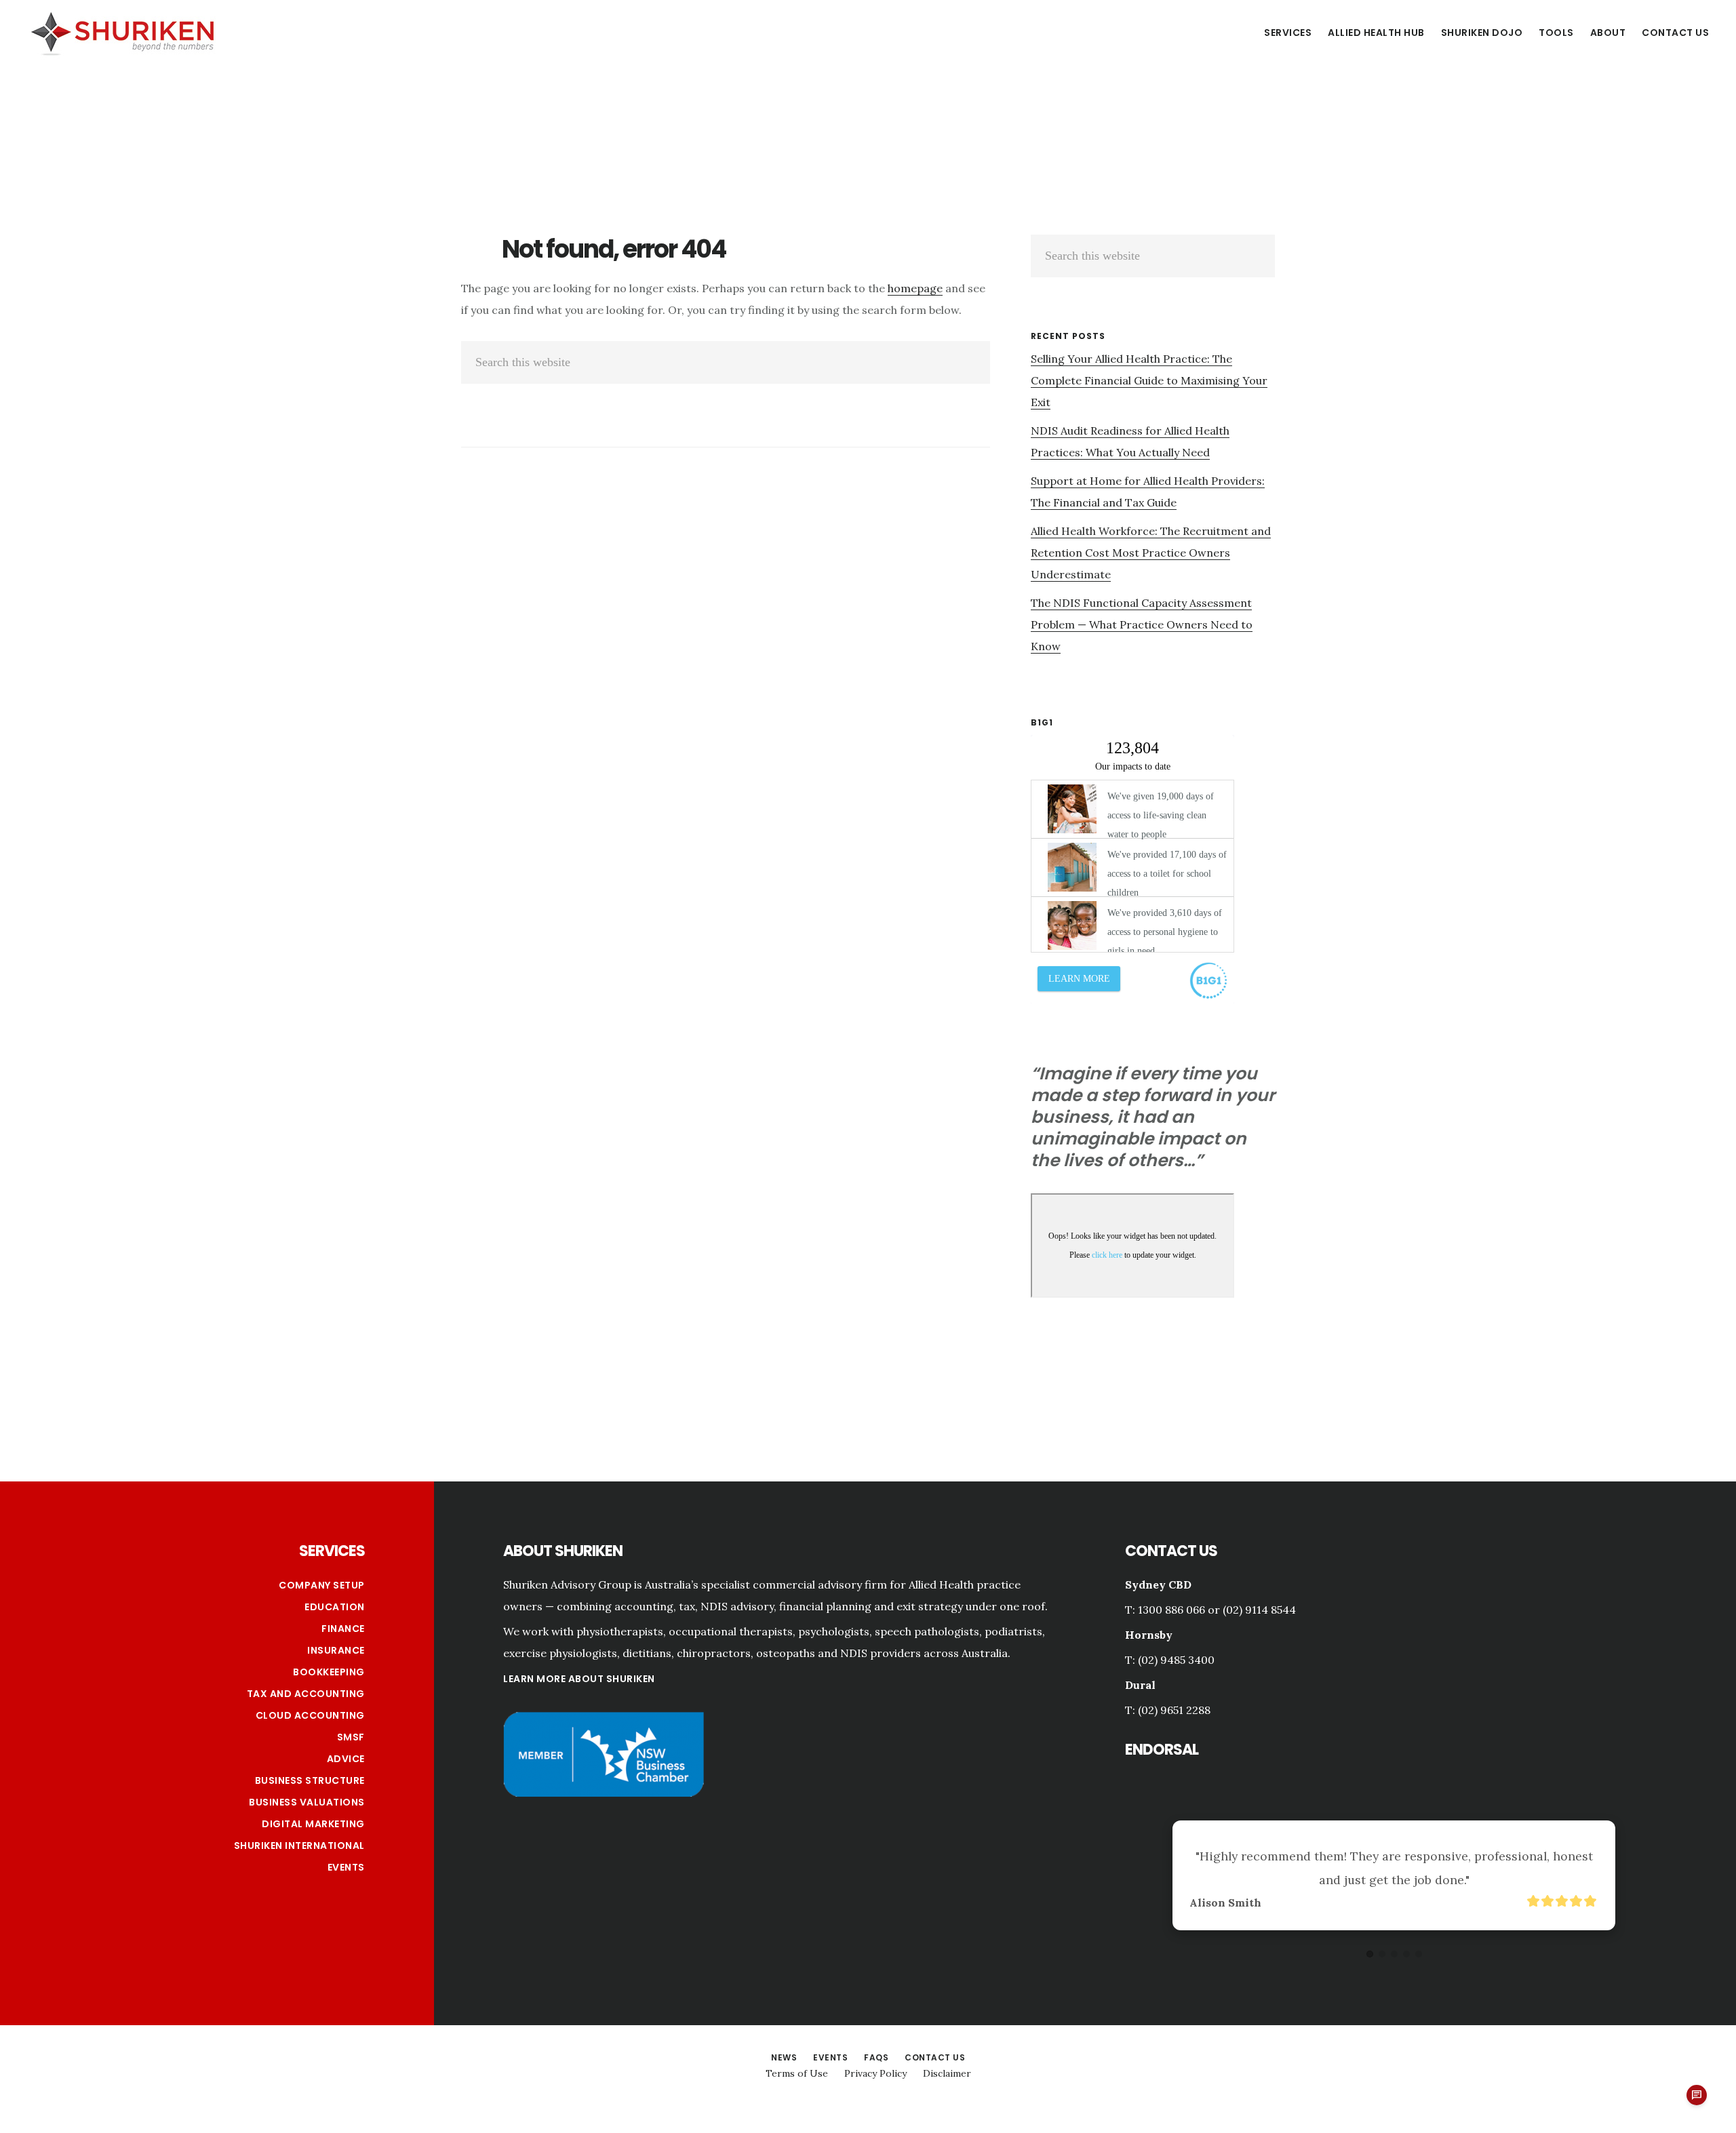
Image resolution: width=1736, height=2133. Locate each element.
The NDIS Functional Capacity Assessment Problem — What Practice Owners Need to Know (1142, 624)
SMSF (351, 1737)
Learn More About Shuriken (579, 1679)
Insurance (336, 1650)
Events (346, 1867)
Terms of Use (797, 2073)
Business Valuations (307, 1802)
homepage (915, 288)
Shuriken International (299, 1846)
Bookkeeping (329, 1672)
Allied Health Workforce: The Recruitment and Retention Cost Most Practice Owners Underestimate (1151, 553)
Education (335, 1607)
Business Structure (310, 1780)
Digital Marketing (313, 1824)
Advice (346, 1759)
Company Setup (322, 1585)
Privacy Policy (875, 2073)
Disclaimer (947, 2073)
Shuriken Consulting (122, 32)
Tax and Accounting (306, 1694)
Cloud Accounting (310, 1715)
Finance (343, 1629)
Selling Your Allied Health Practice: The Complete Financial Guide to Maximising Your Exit (1149, 380)
